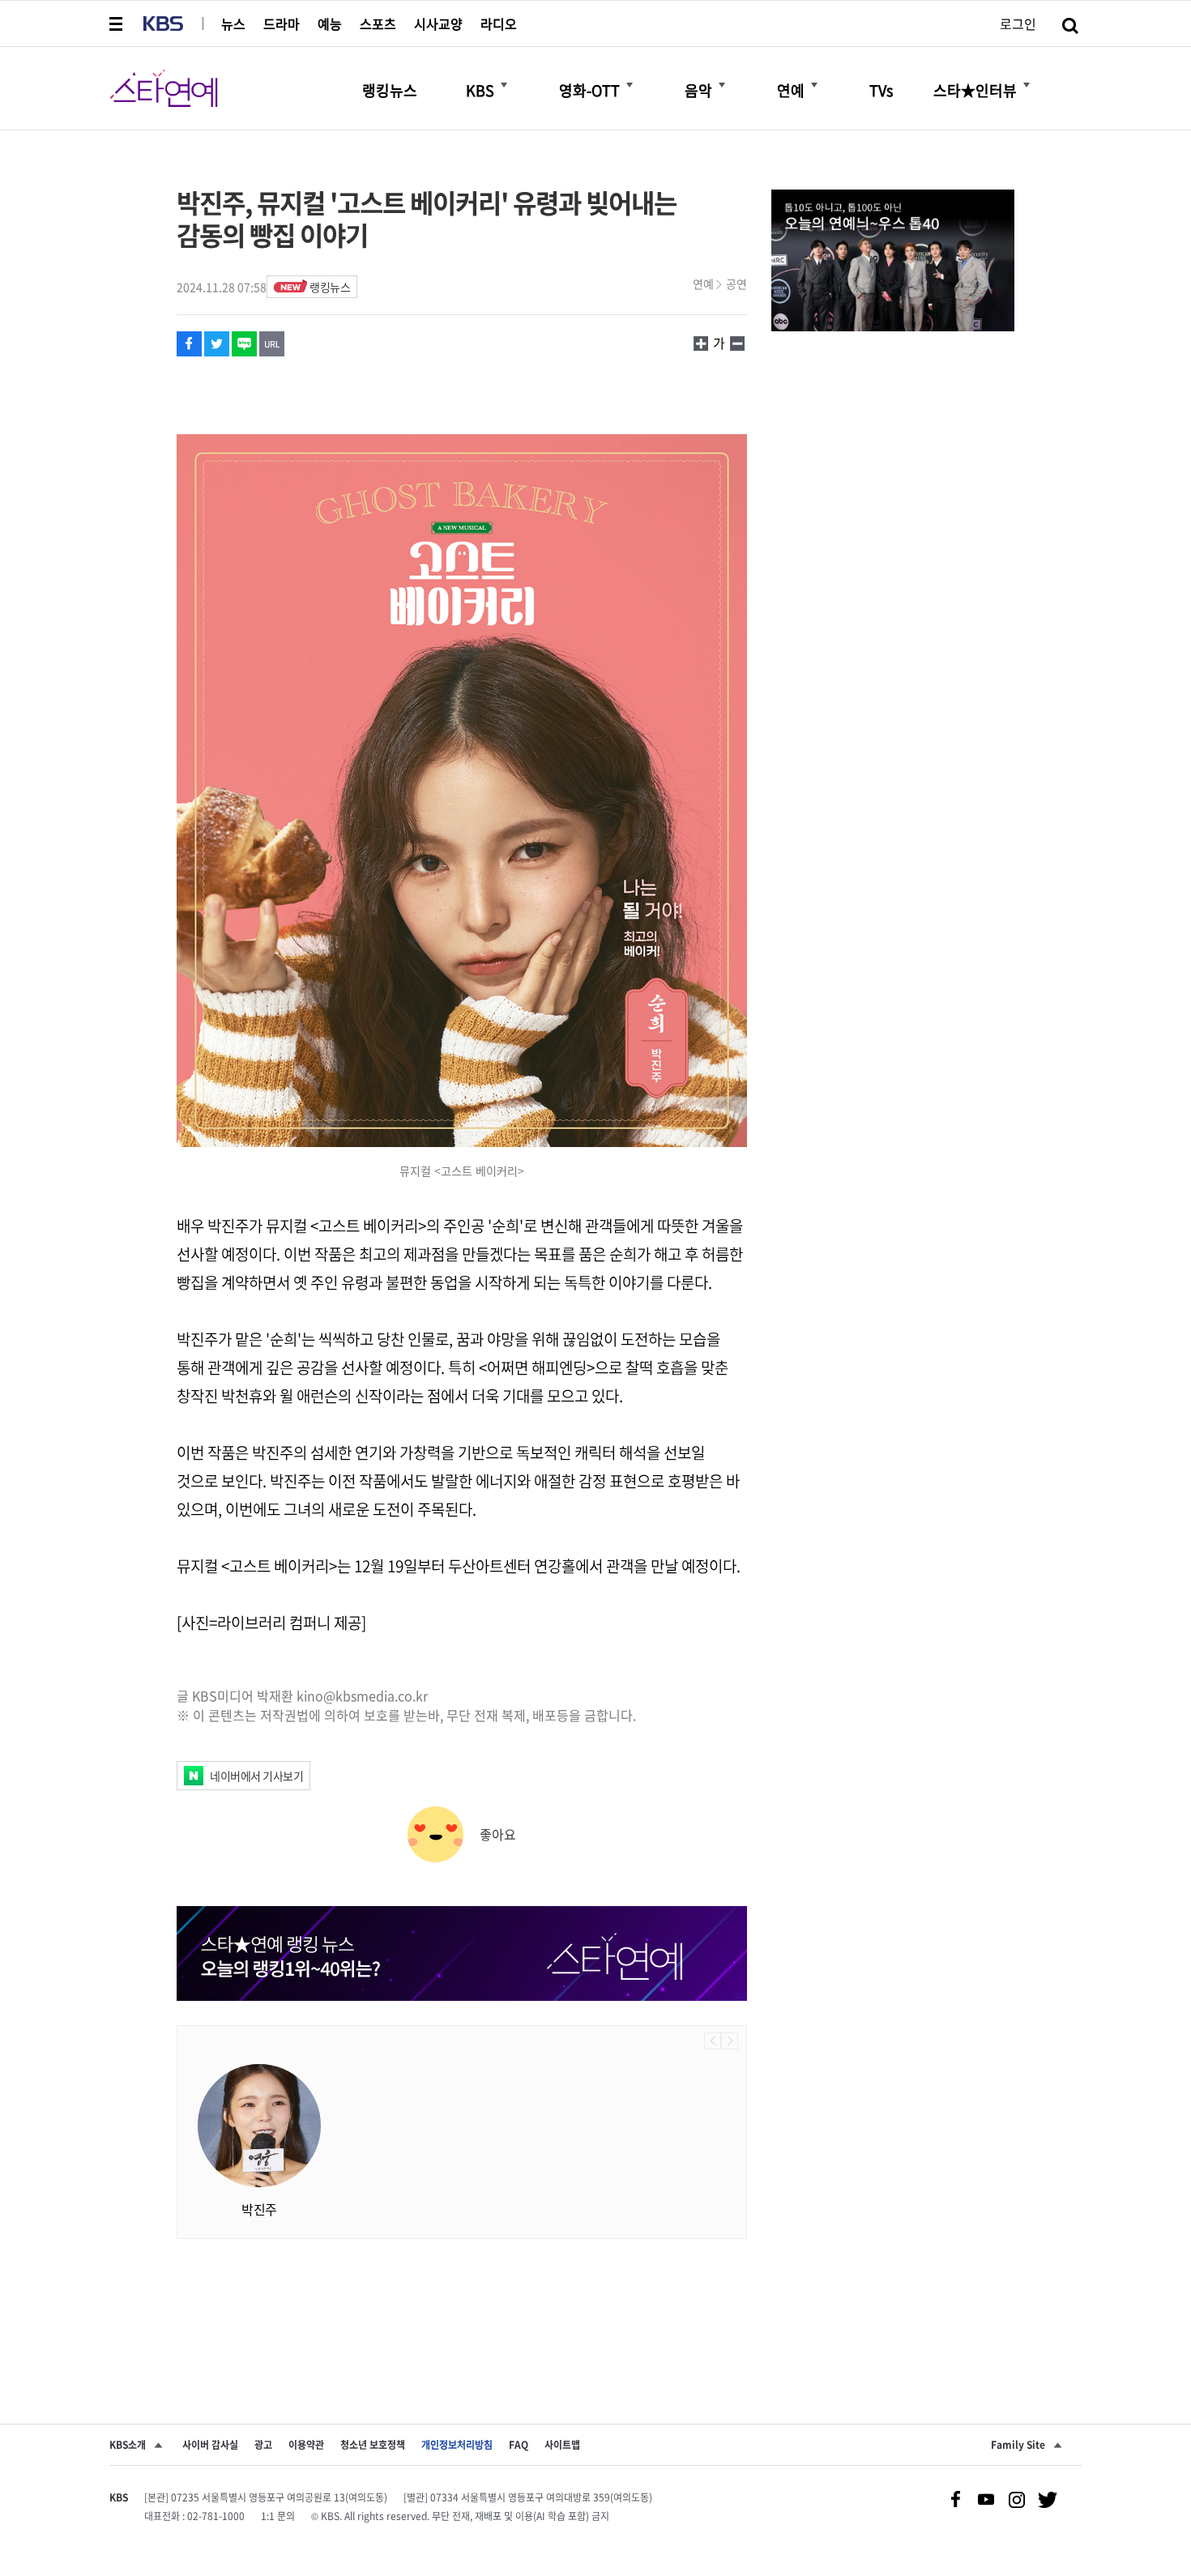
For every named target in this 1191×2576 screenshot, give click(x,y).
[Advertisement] (462, 2304)
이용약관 (306, 2445)
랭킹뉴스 (330, 287)
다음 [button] (730, 2041)
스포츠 (378, 23)
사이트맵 (562, 2445)
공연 (736, 284)
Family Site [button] (1018, 2445)
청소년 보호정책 (373, 2445)
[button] (117, 23)
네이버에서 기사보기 (256, 1776)
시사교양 (438, 23)
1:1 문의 (278, 2516)
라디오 (499, 23)
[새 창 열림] (189, 344)
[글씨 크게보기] (737, 343)
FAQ (519, 2445)
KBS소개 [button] (128, 2445)
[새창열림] (893, 262)
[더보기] (504, 85)
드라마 (282, 23)
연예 (703, 284)
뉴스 (233, 23)
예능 (330, 23)
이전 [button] (713, 2041)
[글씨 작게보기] (701, 343)
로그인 (1018, 23)
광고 (263, 2445)
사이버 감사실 (210, 2445)
